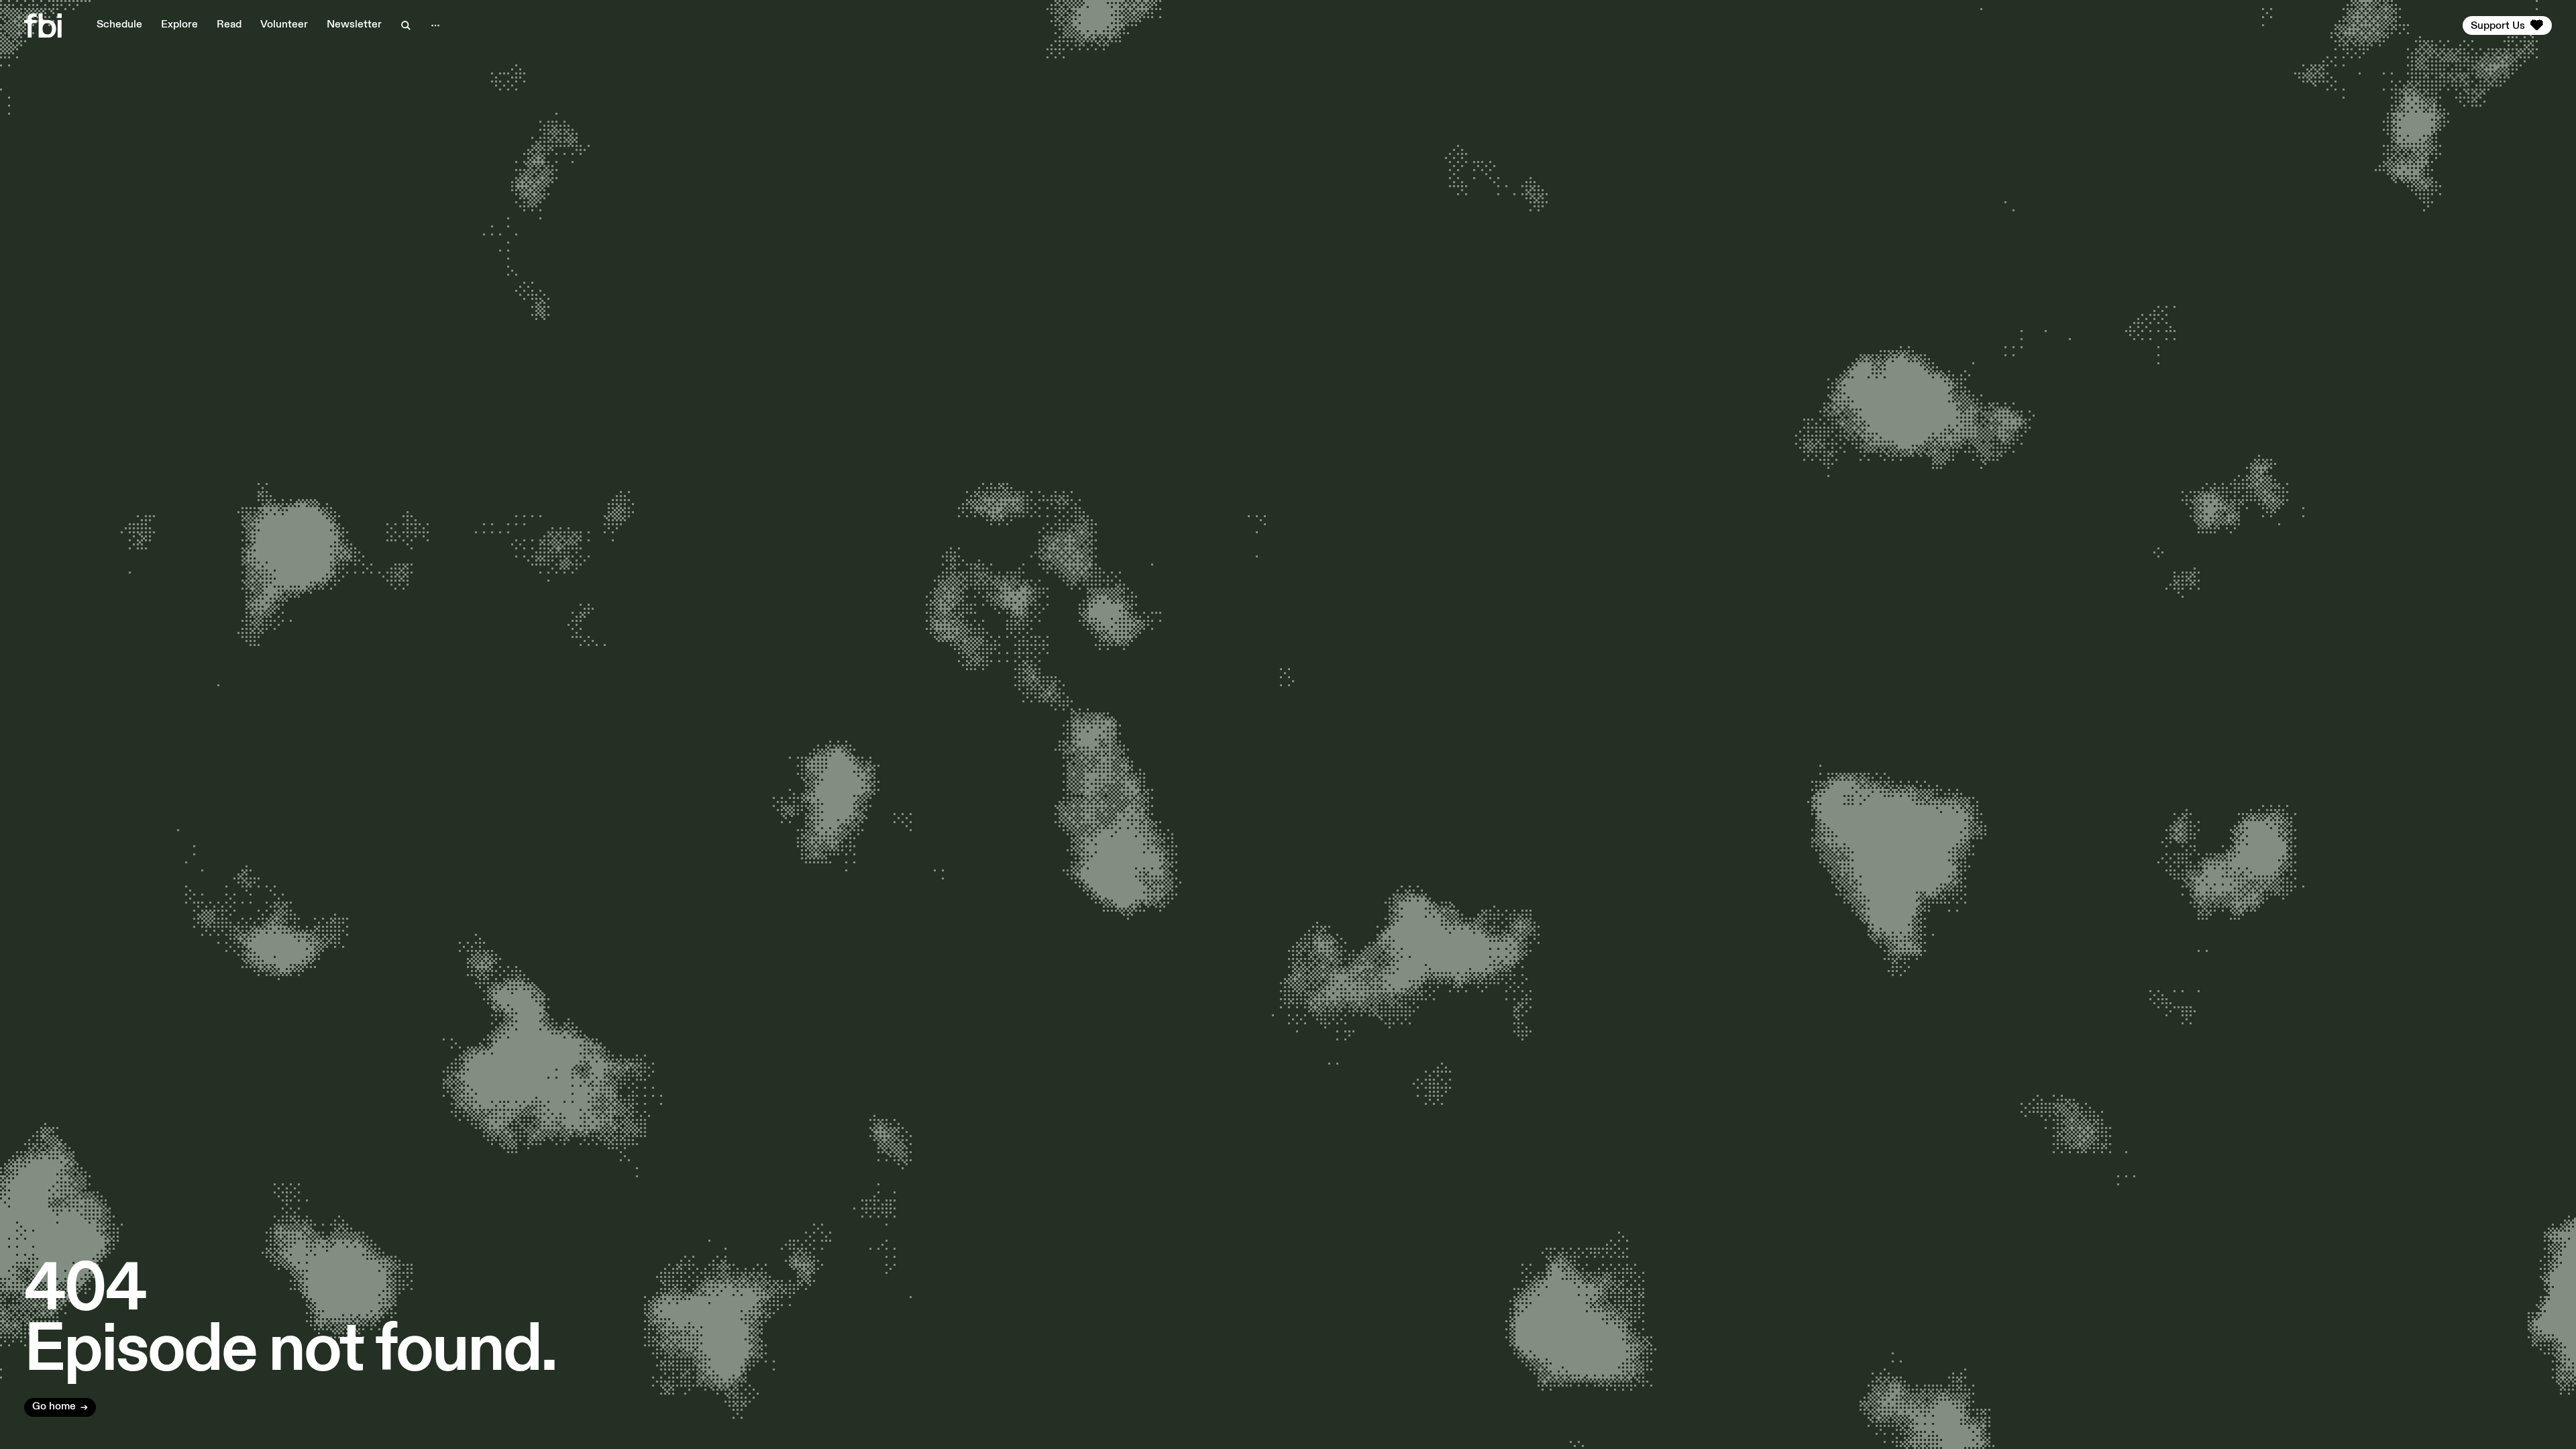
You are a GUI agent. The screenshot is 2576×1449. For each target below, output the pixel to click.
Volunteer (284, 25)
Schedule (119, 25)
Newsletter (354, 25)
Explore (179, 25)
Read (229, 25)
